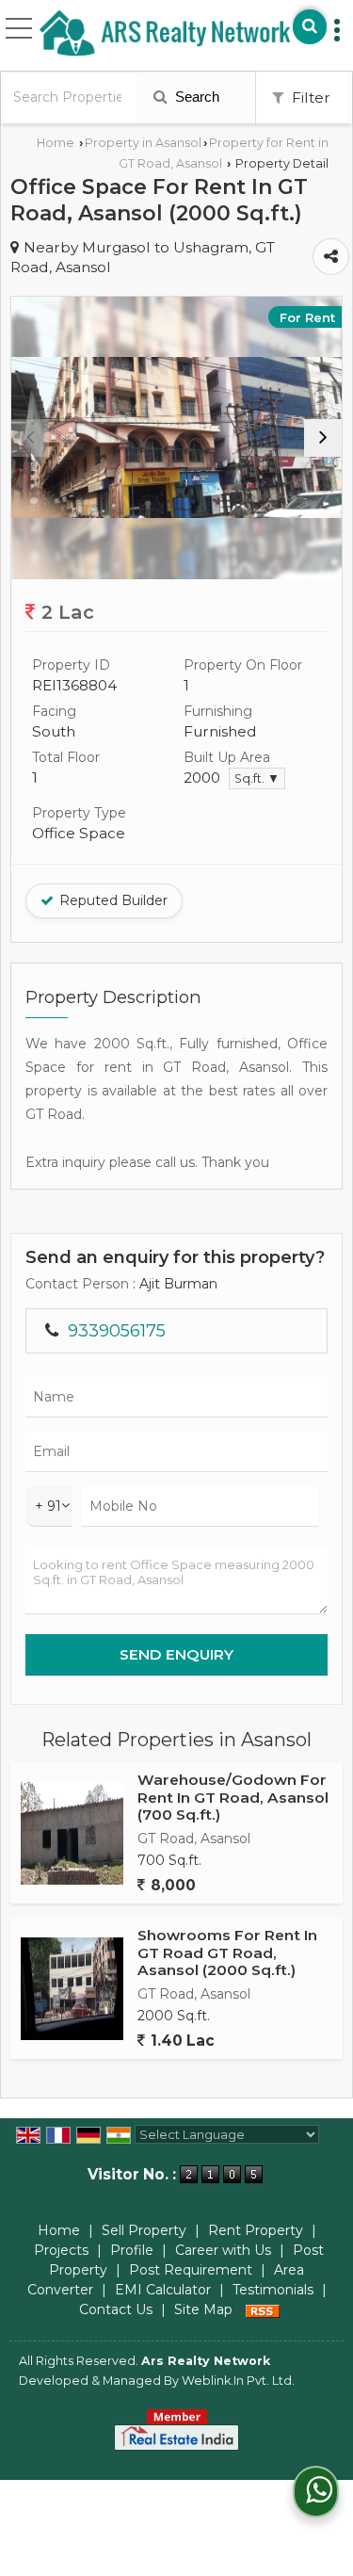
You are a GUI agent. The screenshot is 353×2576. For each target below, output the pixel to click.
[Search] (310, 27)
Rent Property (256, 2230)
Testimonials (273, 2290)
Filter (309, 97)
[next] (323, 438)
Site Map (203, 2309)
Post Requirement (191, 2270)
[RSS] (263, 2309)
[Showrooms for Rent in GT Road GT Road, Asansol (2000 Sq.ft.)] (72, 1989)
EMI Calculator (163, 2290)
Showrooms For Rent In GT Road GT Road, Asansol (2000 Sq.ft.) (227, 1952)
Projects (61, 2250)
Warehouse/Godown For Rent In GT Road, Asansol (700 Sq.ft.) (233, 1797)
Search (195, 97)
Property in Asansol (143, 143)
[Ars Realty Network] (165, 33)
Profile (132, 2250)
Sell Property (144, 2230)
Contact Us (116, 2309)
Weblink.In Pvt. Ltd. (238, 2381)
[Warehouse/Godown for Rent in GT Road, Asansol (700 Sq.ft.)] (72, 1833)
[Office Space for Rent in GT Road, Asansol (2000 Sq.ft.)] (176, 437)
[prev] (30, 438)
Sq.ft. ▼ (257, 778)
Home (56, 143)
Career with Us (223, 2250)
